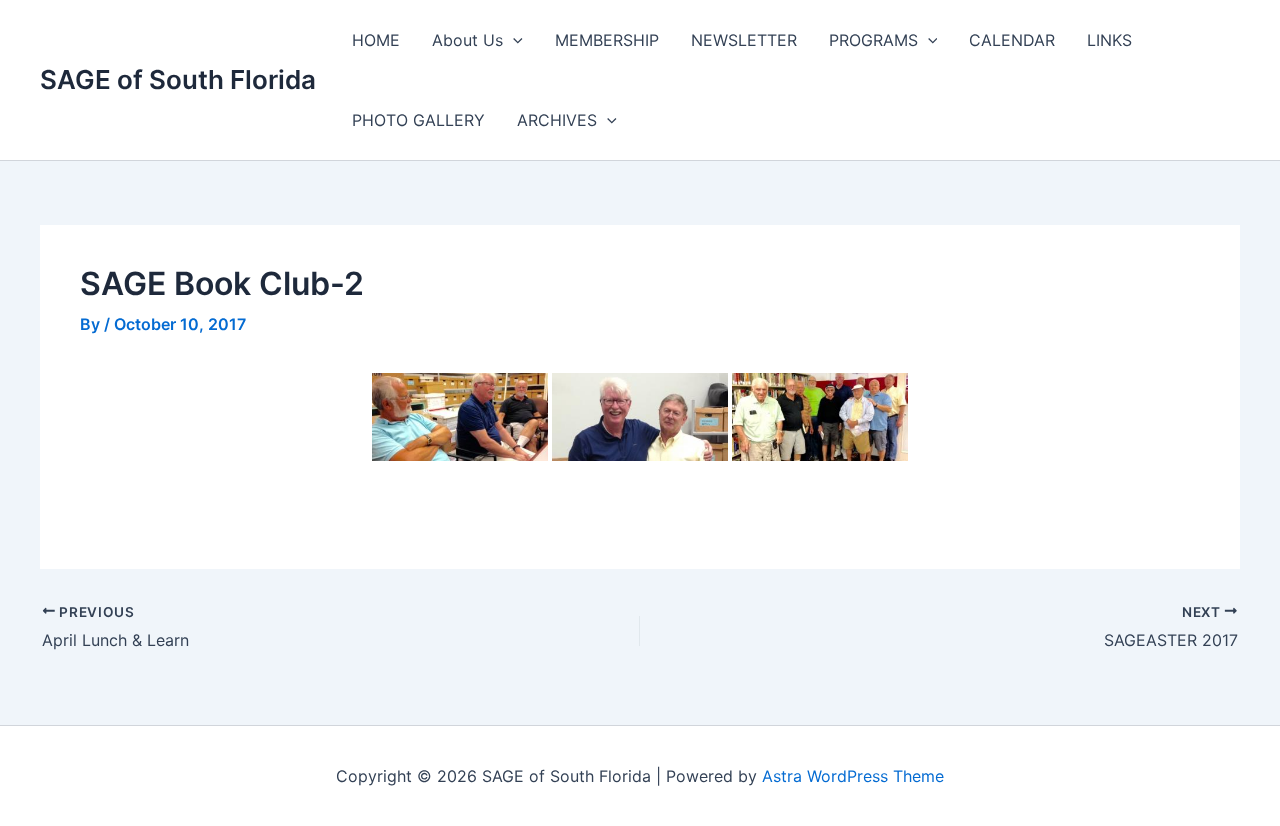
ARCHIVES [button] (557, 120)
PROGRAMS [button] (873, 40)
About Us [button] (467, 40)
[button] (513, 40)
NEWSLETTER (744, 40)
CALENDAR (1012, 40)
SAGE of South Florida (178, 79)
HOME (376, 40)
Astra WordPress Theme (853, 776)
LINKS (1109, 40)
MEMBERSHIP (607, 40)
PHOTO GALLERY (418, 120)
